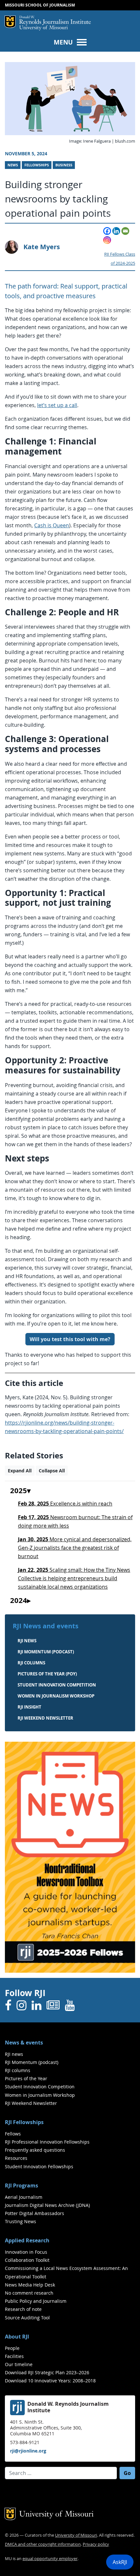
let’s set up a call (57, 405)
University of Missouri (43, 28)
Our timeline (19, 2364)
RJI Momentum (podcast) (46, 1652)
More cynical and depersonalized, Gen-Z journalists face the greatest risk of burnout (75, 1548)
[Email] (125, 231)
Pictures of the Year (26, 2078)
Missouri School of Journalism (40, 5)
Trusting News (21, 2221)
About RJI (17, 2337)
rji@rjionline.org (28, 2451)
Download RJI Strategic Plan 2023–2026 (47, 2372)
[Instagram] (107, 240)
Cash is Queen (52, 525)
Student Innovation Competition (57, 1685)
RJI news (27, 1641)
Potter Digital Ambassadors (35, 2213)
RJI (55, 20)
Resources (16, 2158)
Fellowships (37, 165)
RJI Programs (21, 2185)
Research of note (23, 2309)
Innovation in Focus (26, 2252)
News (13, 165)
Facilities (14, 2356)
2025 (19, 1491)
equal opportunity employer (50, 2559)
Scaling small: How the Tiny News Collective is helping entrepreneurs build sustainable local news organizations (74, 1578)
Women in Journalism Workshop (56, 1696)
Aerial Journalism (24, 2197)
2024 (19, 1601)
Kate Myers (42, 247)
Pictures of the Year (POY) (47, 1674)
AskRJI (120, 2562)
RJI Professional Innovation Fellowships (47, 2142)
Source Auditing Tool (27, 2318)
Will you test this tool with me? (70, 1339)
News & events (24, 2043)
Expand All (20, 1471)
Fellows (13, 2134)
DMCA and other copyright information (43, 2544)
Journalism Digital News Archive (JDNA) (47, 2205)
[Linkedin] (116, 231)
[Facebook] (107, 231)
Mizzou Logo (10, 22)
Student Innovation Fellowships (39, 2166)
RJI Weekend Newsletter (31, 2103)
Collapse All (52, 1471)
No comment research (29, 2293)
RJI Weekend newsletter (45, 1718)
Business (64, 165)
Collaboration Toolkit (27, 2260)
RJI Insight (29, 1707)
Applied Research (27, 2240)
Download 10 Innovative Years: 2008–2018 (50, 2381)
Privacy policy (96, 2544)
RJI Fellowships (24, 2122)
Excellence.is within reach (65, 1504)
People (12, 2348)
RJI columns (31, 1663)
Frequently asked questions (35, 2150)
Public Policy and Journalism (36, 2301)
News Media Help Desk (30, 2285)
